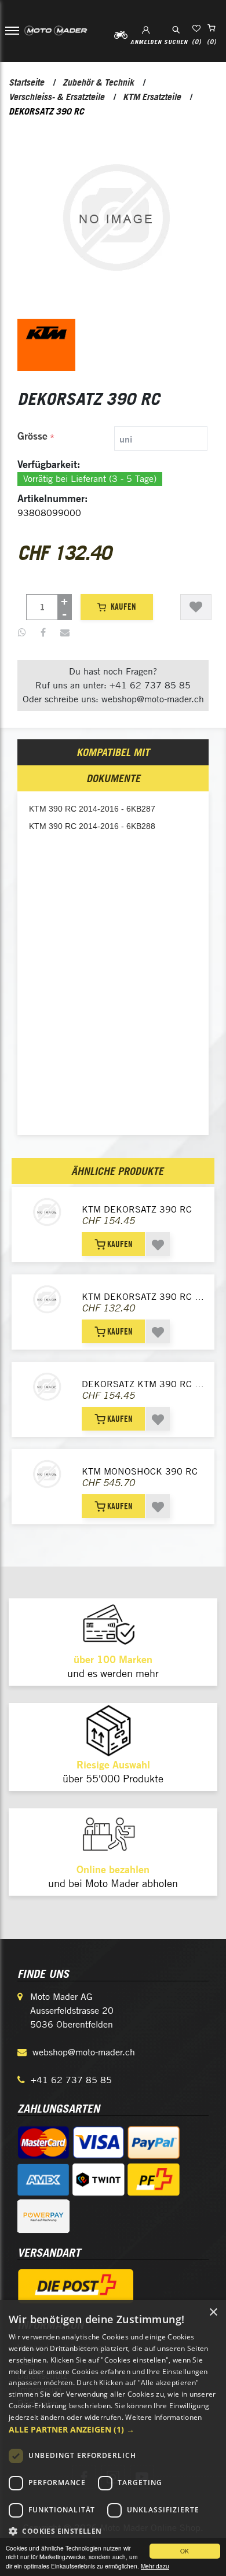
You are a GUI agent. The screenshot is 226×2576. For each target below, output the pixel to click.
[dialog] (113, 2438)
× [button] (213, 2312)
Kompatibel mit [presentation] (113, 752)
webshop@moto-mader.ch (84, 2052)
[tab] (114, 438)
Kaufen (123, 607)
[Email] (65, 633)
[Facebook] (43, 633)
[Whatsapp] (22, 633)
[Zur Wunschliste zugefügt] (196, 607)
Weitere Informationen (163, 2417)
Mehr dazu (155, 2566)
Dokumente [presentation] (113, 778)
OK (185, 2551)
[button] (113, 2429)
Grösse (32, 436)
